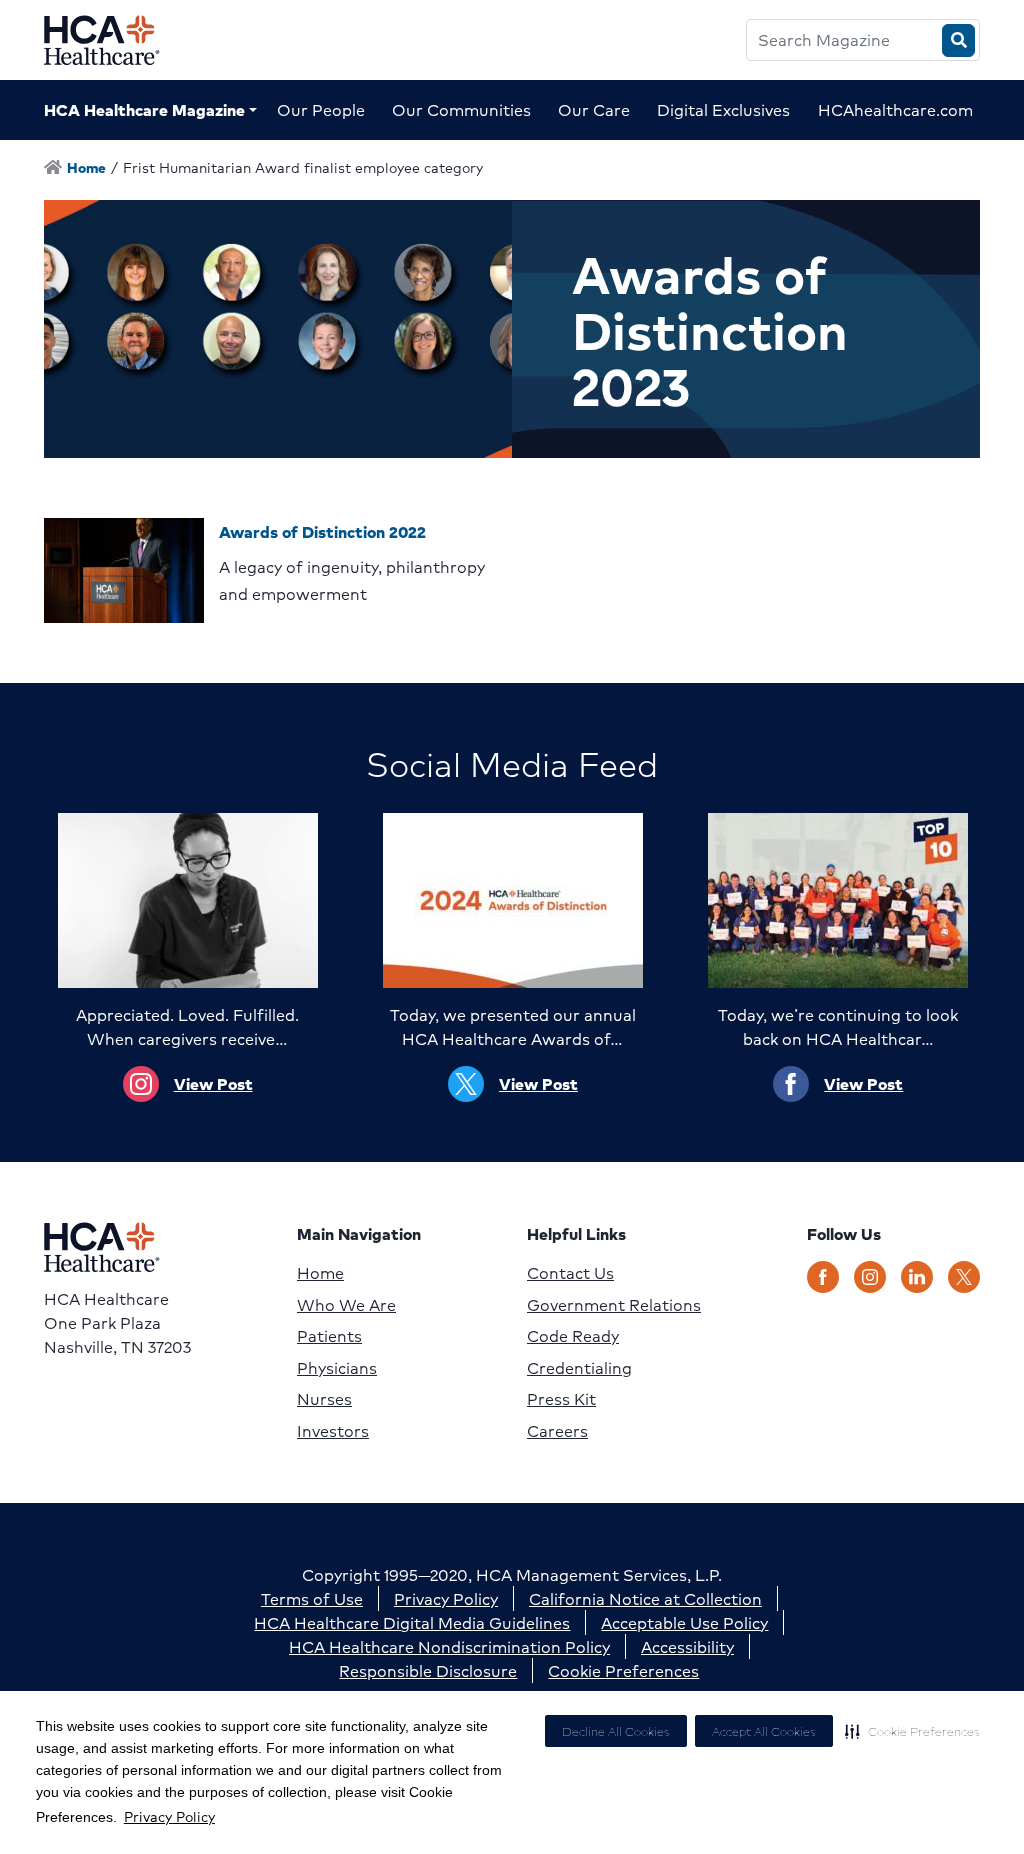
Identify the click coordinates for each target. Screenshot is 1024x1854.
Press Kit (561, 1399)
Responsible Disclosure (428, 1670)
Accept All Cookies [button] (764, 1731)
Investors (333, 1431)
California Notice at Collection (645, 1598)
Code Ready (573, 1336)
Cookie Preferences (623, 1670)
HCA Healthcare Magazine (144, 109)
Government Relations (614, 1305)
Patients (329, 1336)
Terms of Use (312, 1598)
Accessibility (687, 1646)
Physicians (337, 1368)
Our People (321, 109)
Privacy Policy (169, 1816)
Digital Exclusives (723, 109)
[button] (912, 1731)
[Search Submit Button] (958, 40)
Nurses (324, 1399)
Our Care (594, 109)
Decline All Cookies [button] (616, 1731)
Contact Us (570, 1273)
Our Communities (461, 109)
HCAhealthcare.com (895, 109)
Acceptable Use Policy (684, 1622)
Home (320, 1273)
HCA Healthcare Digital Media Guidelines (412, 1622)
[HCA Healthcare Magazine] (117, 40)
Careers (557, 1431)
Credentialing (579, 1368)
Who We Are (346, 1305)
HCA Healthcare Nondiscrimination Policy (449, 1646)
